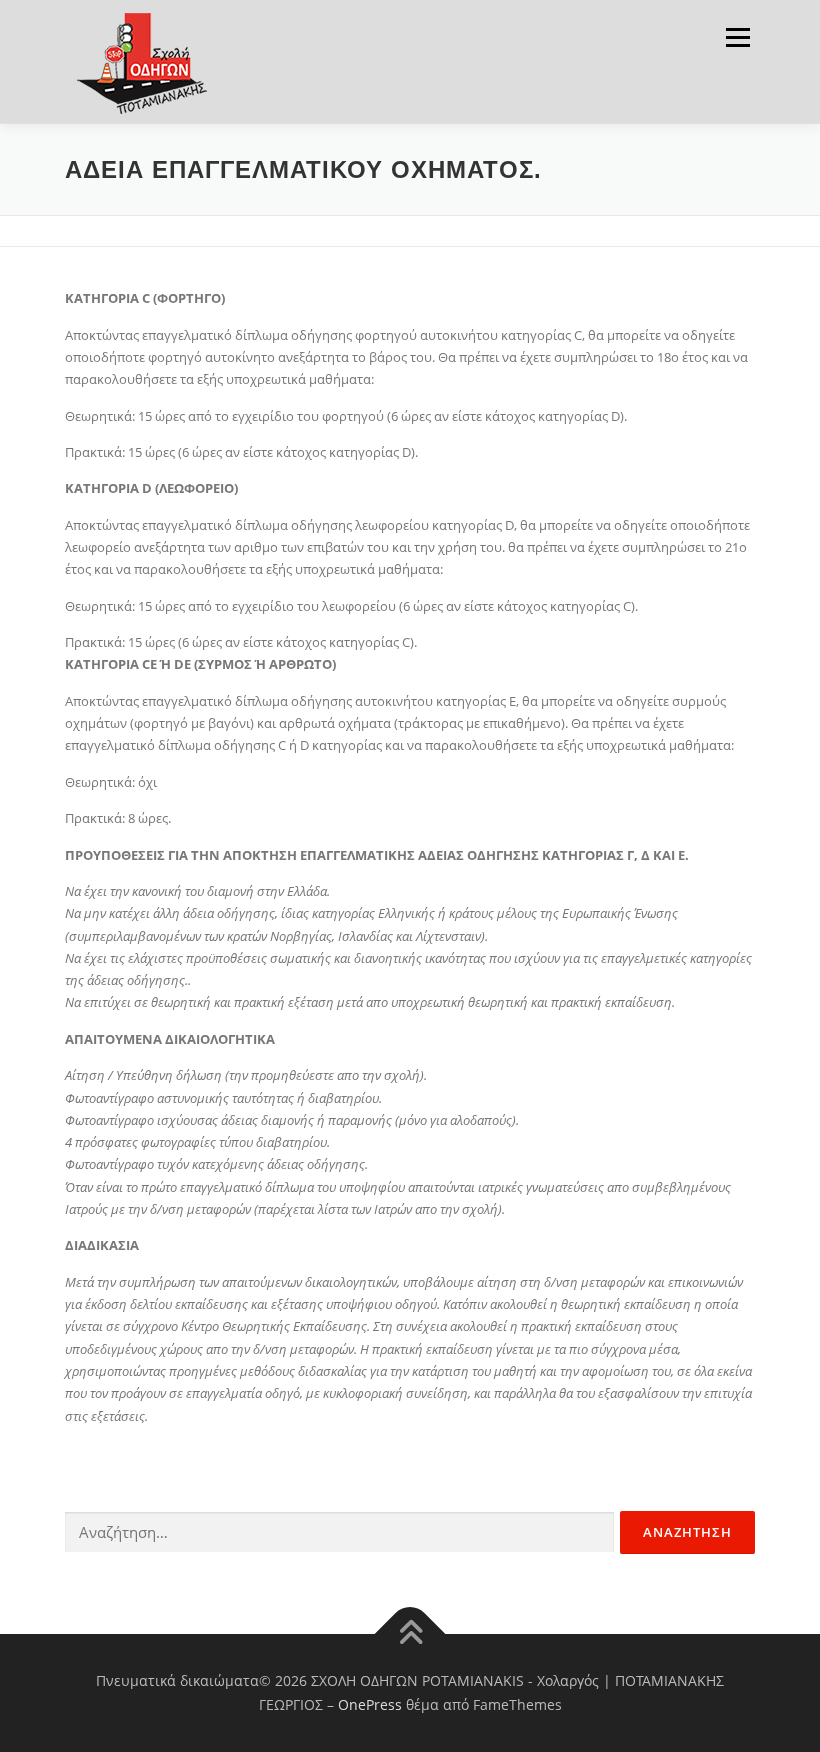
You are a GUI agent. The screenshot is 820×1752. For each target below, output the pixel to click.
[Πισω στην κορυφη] (410, 1634)
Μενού (737, 37)
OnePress (370, 1704)
